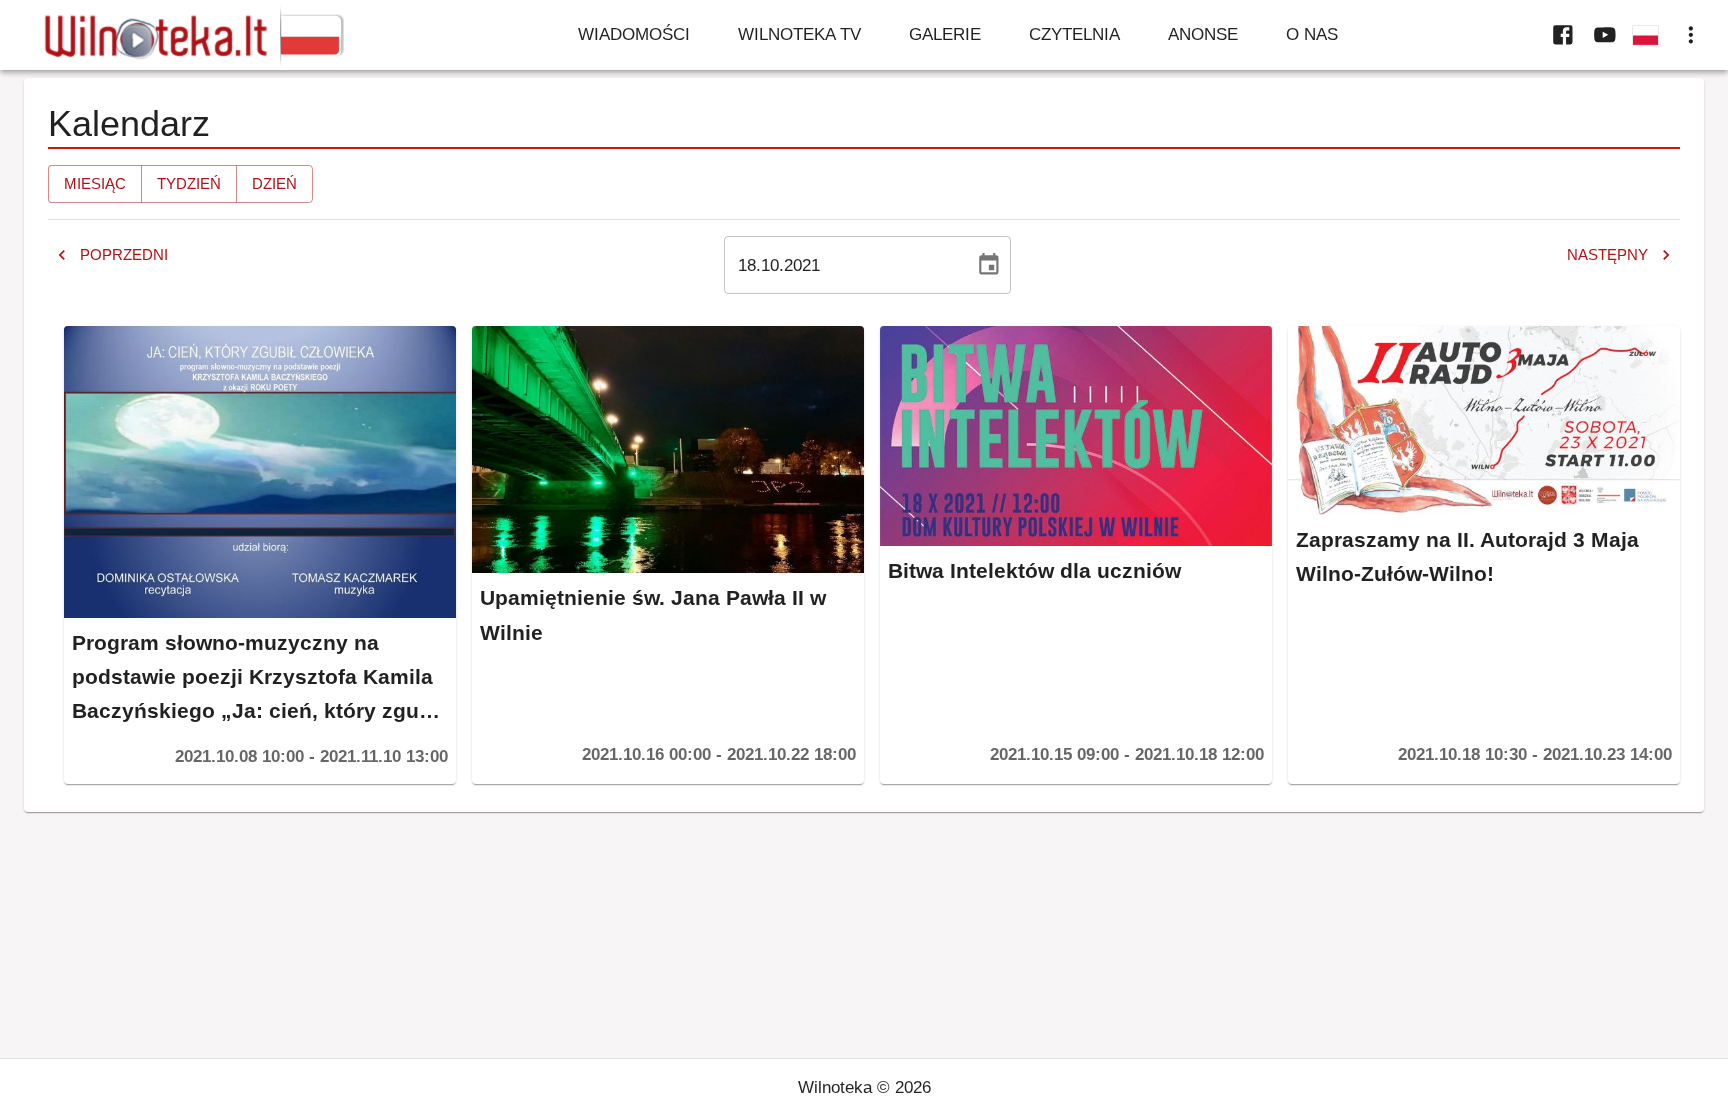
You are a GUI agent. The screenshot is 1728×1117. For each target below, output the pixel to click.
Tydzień (189, 183)
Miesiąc (95, 183)
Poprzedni (124, 254)
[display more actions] (1691, 35)
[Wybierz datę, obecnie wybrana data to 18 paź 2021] (989, 265)
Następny (1607, 254)
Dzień (274, 183)
